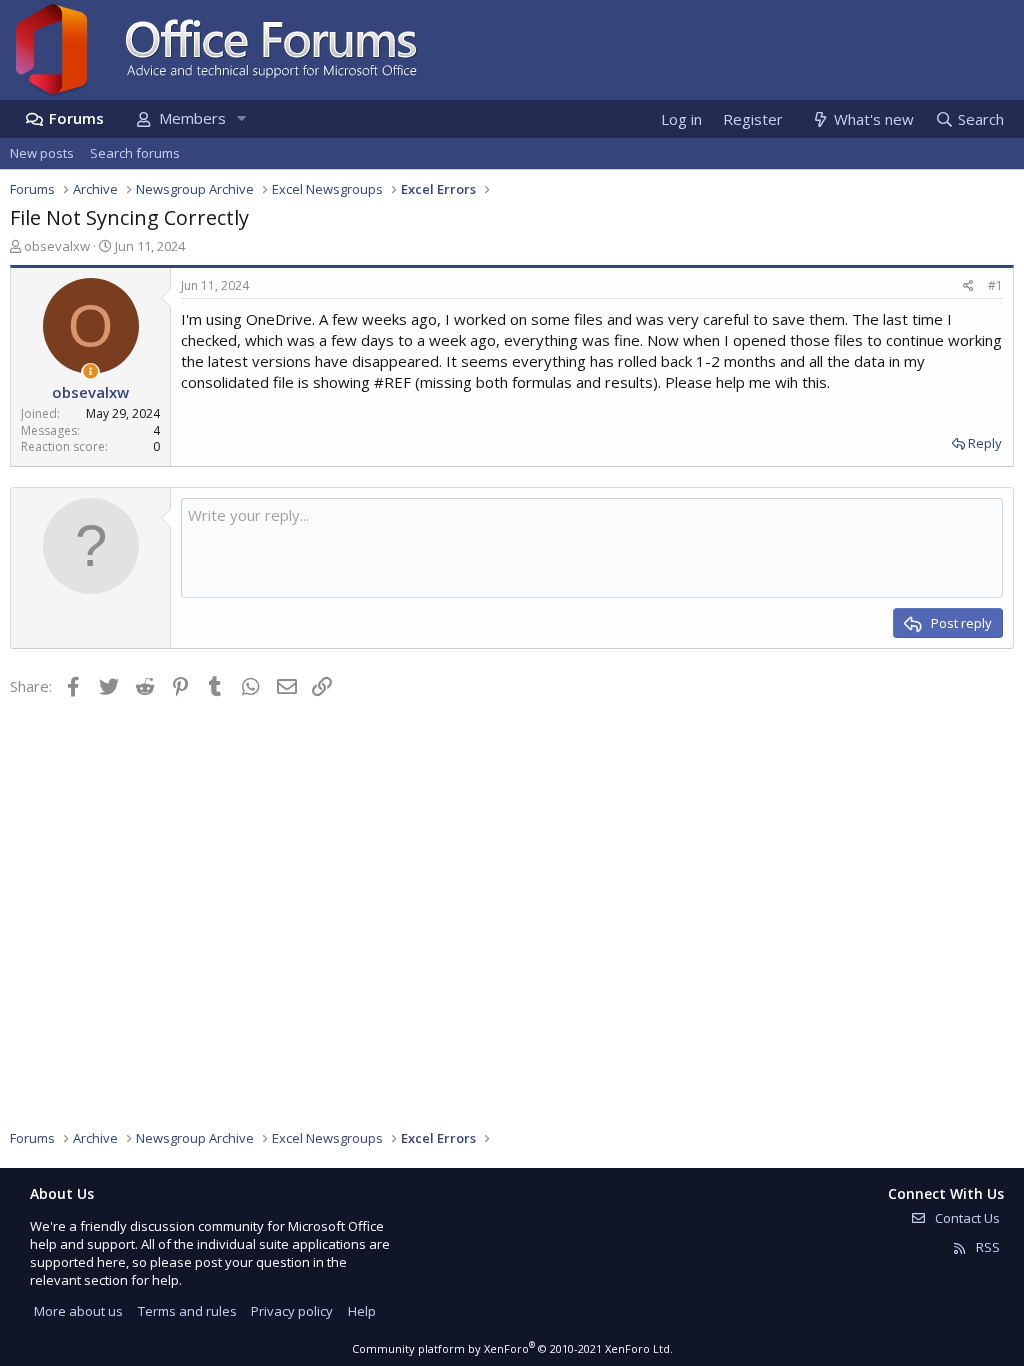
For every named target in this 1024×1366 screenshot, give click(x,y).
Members (192, 118)
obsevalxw (57, 246)
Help (362, 1311)
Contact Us (966, 1218)
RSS (986, 1247)
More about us (78, 1311)
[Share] (968, 286)
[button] (241, 118)
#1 (995, 285)
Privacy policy (292, 1311)
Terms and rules (187, 1311)
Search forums (135, 153)
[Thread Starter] (90, 371)
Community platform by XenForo (512, 1348)
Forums (76, 118)
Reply (985, 443)
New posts (42, 153)
